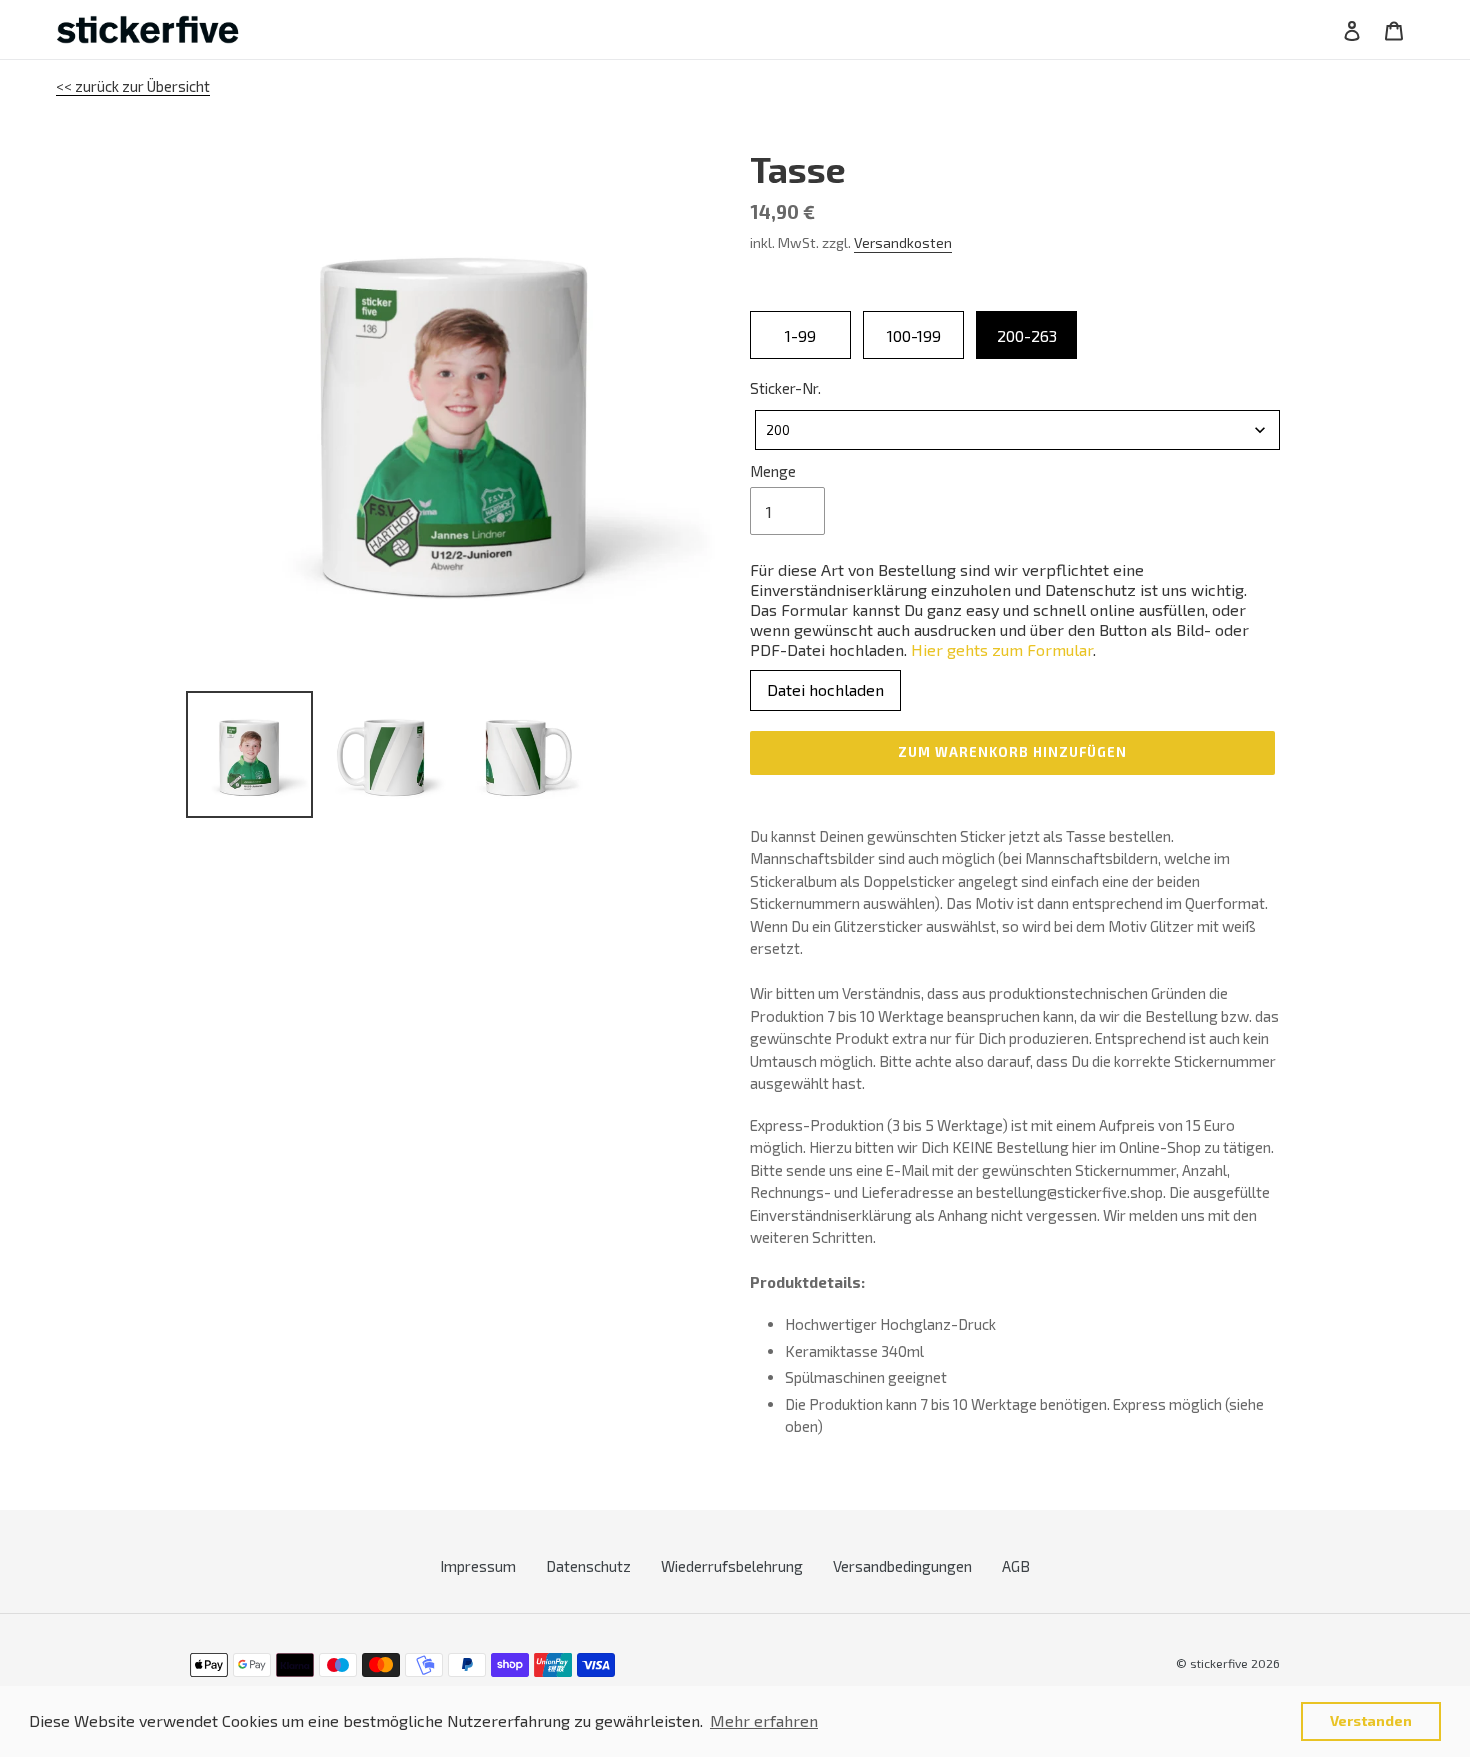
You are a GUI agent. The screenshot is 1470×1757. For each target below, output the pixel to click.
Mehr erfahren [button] (764, 1720)
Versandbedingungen (902, 1566)
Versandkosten (903, 242)
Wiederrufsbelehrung (732, 1566)
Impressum (478, 1566)
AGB (1016, 1566)
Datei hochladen (825, 689)
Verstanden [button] (1371, 1720)
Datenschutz (588, 1566)
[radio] (800, 335)
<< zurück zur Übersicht (133, 86)
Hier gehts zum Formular (1002, 649)
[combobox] (1017, 430)
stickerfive (1219, 1663)
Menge (773, 471)
